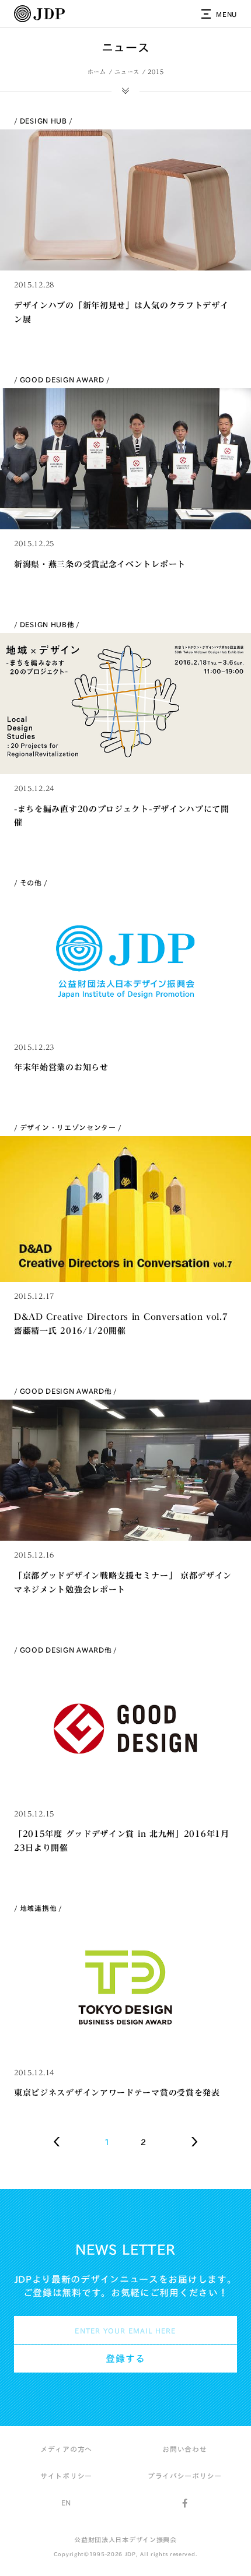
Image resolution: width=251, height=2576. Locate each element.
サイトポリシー (66, 2476)
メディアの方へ (66, 2449)
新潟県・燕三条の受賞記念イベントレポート (100, 564)
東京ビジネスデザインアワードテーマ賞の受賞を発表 (117, 2093)
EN (66, 2503)
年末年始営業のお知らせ (61, 1067)
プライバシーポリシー (185, 2476)
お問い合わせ (184, 2449)
